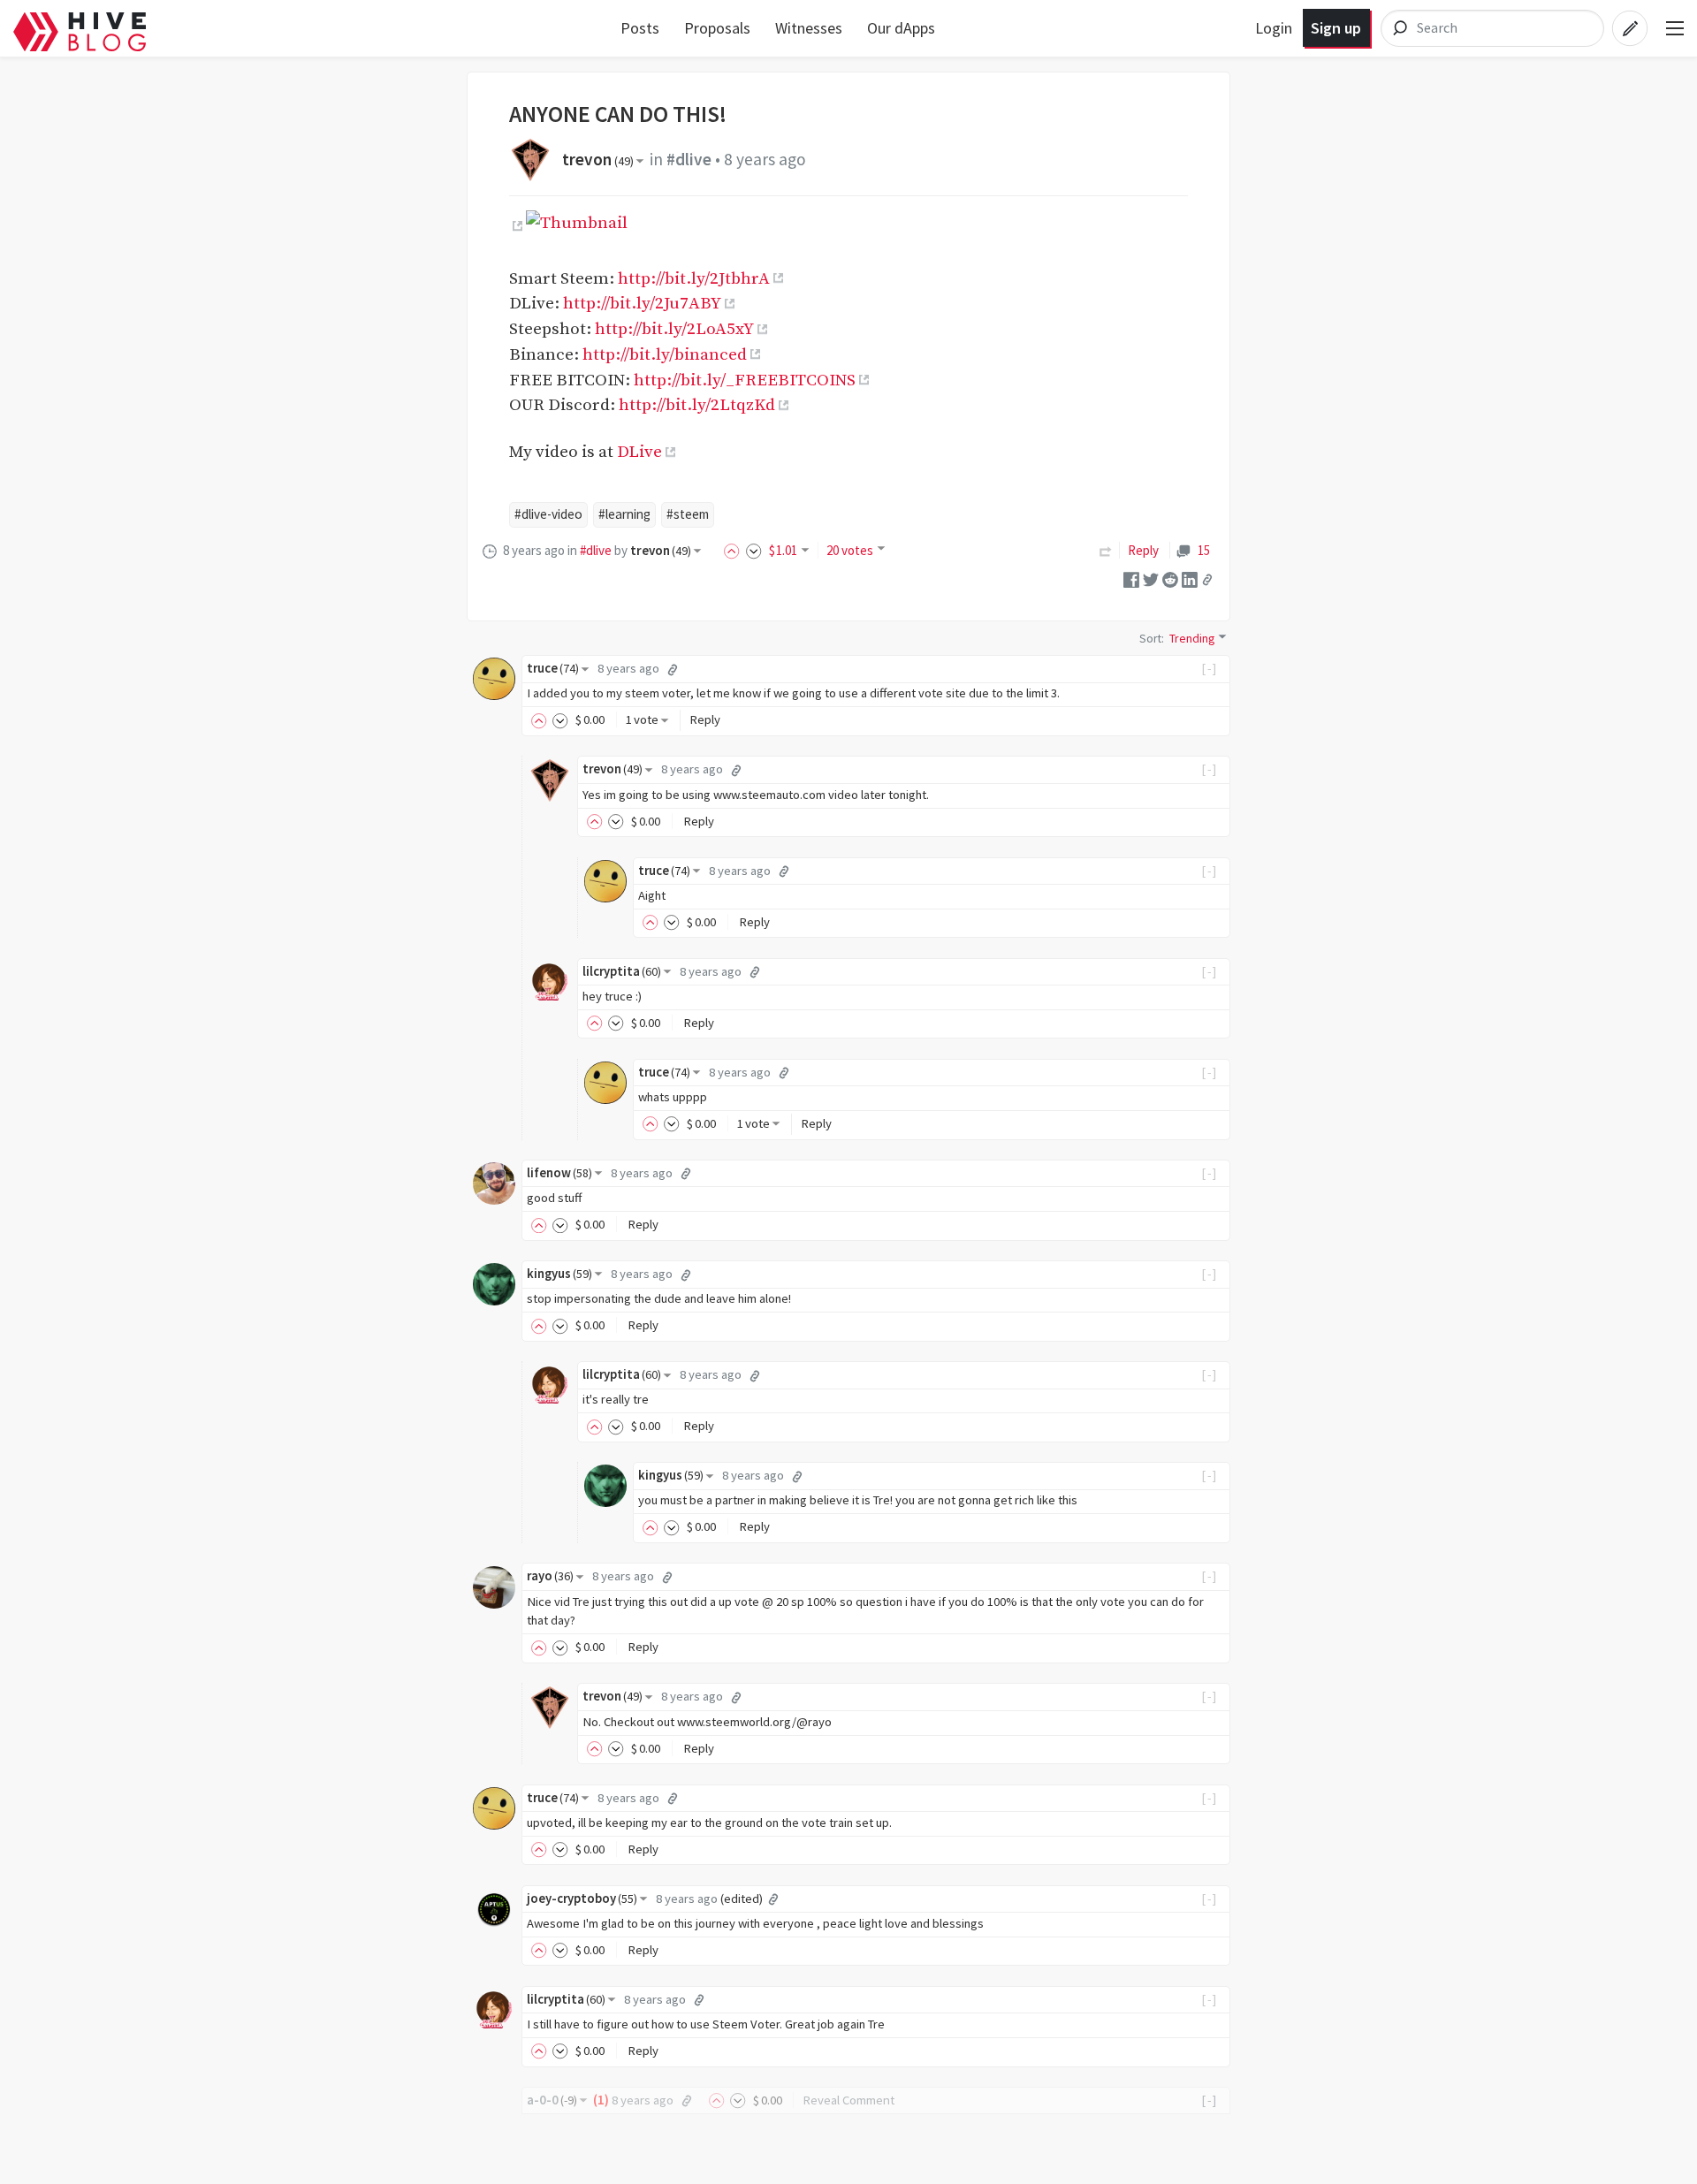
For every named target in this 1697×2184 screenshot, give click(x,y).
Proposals (717, 28)
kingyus (559, 1274)
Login (1274, 28)
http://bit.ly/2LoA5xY (674, 329)
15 (1203, 550)
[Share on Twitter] (1151, 578)
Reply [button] (705, 719)
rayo (550, 1576)
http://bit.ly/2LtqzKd (697, 405)
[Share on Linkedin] (1190, 578)
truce (553, 668)
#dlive (689, 159)
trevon (598, 159)
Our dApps (901, 28)
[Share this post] (1207, 580)
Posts (640, 28)
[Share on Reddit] (1170, 578)
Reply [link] (1143, 550)
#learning (624, 514)
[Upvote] (734, 550)
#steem (688, 514)
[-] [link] (1210, 668)
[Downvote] (754, 550)
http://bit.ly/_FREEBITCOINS (745, 380)
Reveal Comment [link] (848, 2100)
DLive (639, 452)
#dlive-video (548, 514)
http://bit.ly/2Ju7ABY (642, 303)
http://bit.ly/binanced (665, 354)
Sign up (1336, 28)
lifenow (559, 1173)
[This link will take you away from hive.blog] (516, 226)
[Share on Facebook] (1131, 578)
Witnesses (809, 28)
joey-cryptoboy (582, 1899)
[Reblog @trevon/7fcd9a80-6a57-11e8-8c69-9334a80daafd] (1106, 550)
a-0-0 (552, 2100)
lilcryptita (622, 971)
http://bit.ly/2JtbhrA (694, 278)
